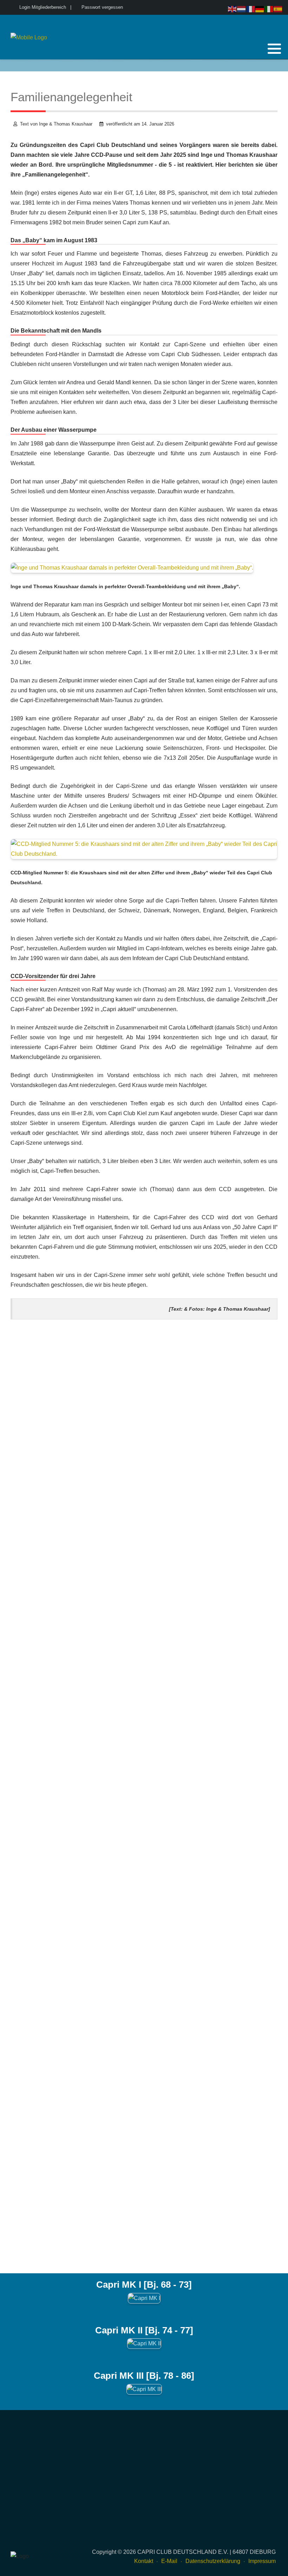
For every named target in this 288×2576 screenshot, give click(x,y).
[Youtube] (264, 65)
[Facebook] (255, 65)
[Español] (278, 9)
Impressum (262, 2561)
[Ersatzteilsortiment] (273, 65)
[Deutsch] (260, 9)
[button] (274, 49)
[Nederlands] (242, 9)
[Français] (251, 9)
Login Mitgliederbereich (43, 7)
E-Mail (169, 2561)
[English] (233, 9)
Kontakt (144, 2561)
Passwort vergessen (102, 7)
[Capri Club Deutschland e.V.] (29, 38)
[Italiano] (269, 9)
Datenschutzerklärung (213, 2561)
